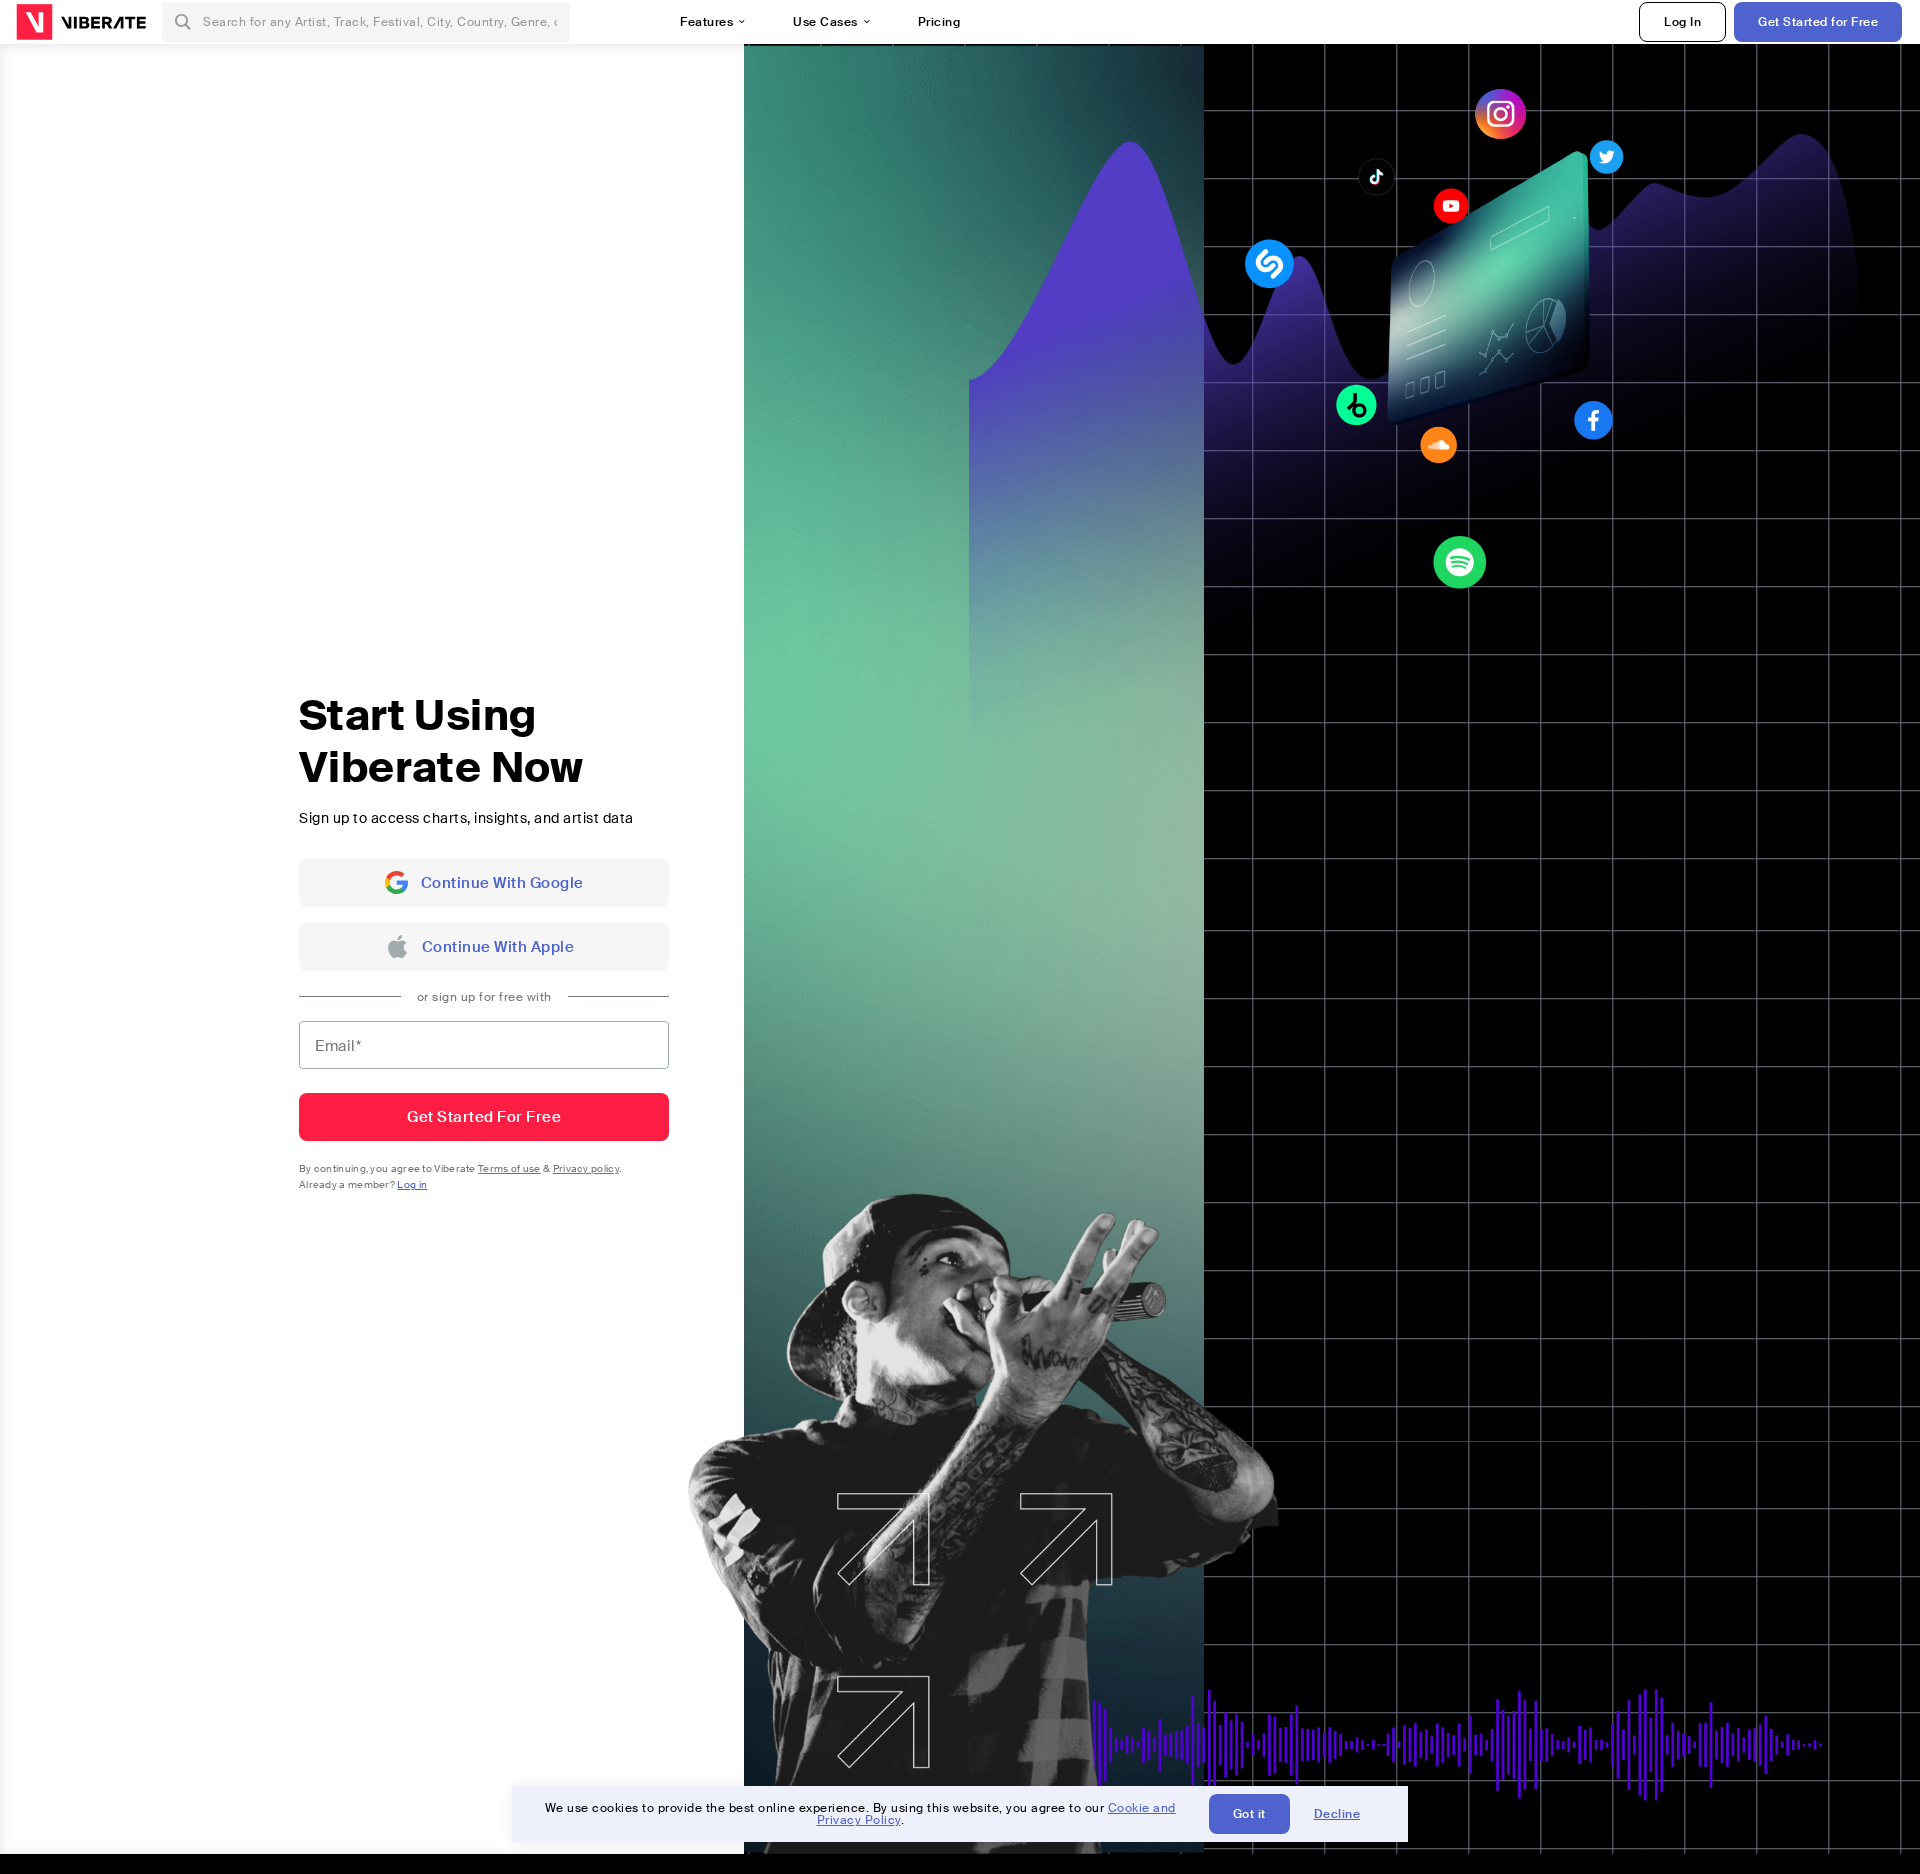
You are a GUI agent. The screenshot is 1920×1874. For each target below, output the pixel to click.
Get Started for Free (1818, 22)
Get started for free (484, 1117)
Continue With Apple (498, 947)
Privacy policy (586, 1168)
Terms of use (509, 1168)
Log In (1682, 22)
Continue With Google (502, 883)
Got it (1249, 1814)
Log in (412, 1184)
